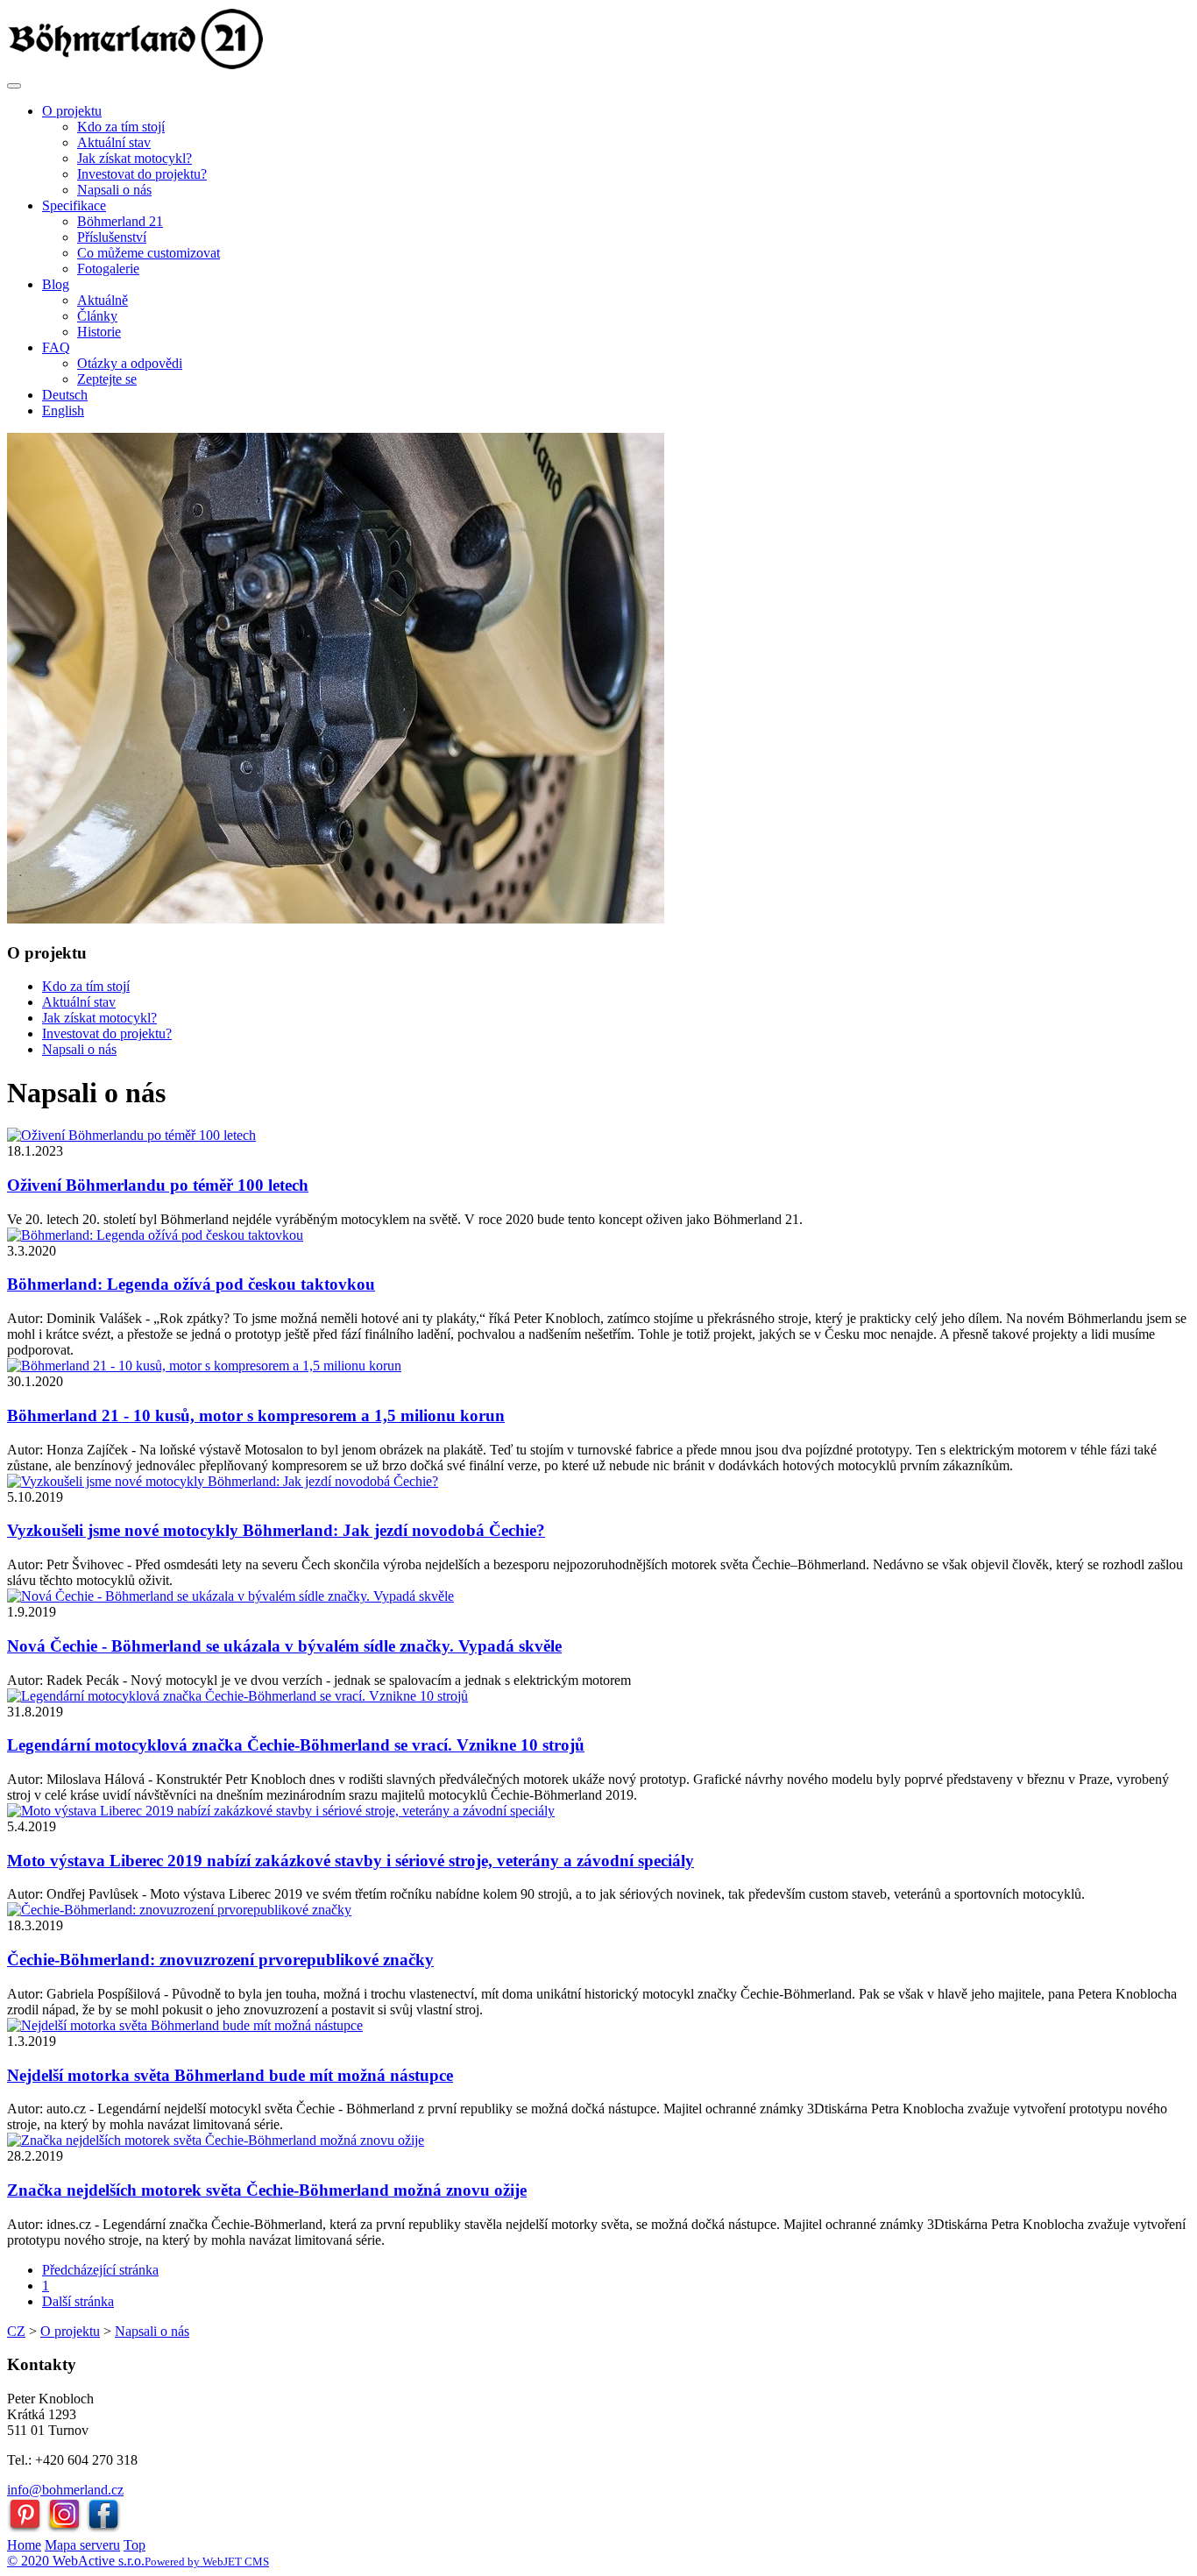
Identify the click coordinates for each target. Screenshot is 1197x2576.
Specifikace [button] (74, 205)
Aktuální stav (114, 142)
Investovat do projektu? (142, 174)
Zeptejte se (107, 379)
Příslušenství (112, 237)
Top (135, 2545)
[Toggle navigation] (14, 86)
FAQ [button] (56, 347)
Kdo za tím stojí (121, 127)
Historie (99, 332)
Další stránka (78, 2301)
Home (24, 2545)
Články (97, 316)
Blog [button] (56, 284)
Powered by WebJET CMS (207, 2562)
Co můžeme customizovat (149, 253)
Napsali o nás (114, 190)
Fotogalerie (108, 269)
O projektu (70, 2331)
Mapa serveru (82, 2545)
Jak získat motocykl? (135, 158)
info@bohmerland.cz (65, 2490)
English (63, 410)
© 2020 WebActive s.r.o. (76, 2561)
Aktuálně (103, 300)
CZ (16, 2331)
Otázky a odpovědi (130, 363)
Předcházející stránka (100, 2270)
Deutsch (65, 395)
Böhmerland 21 (120, 221)
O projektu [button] (72, 111)
